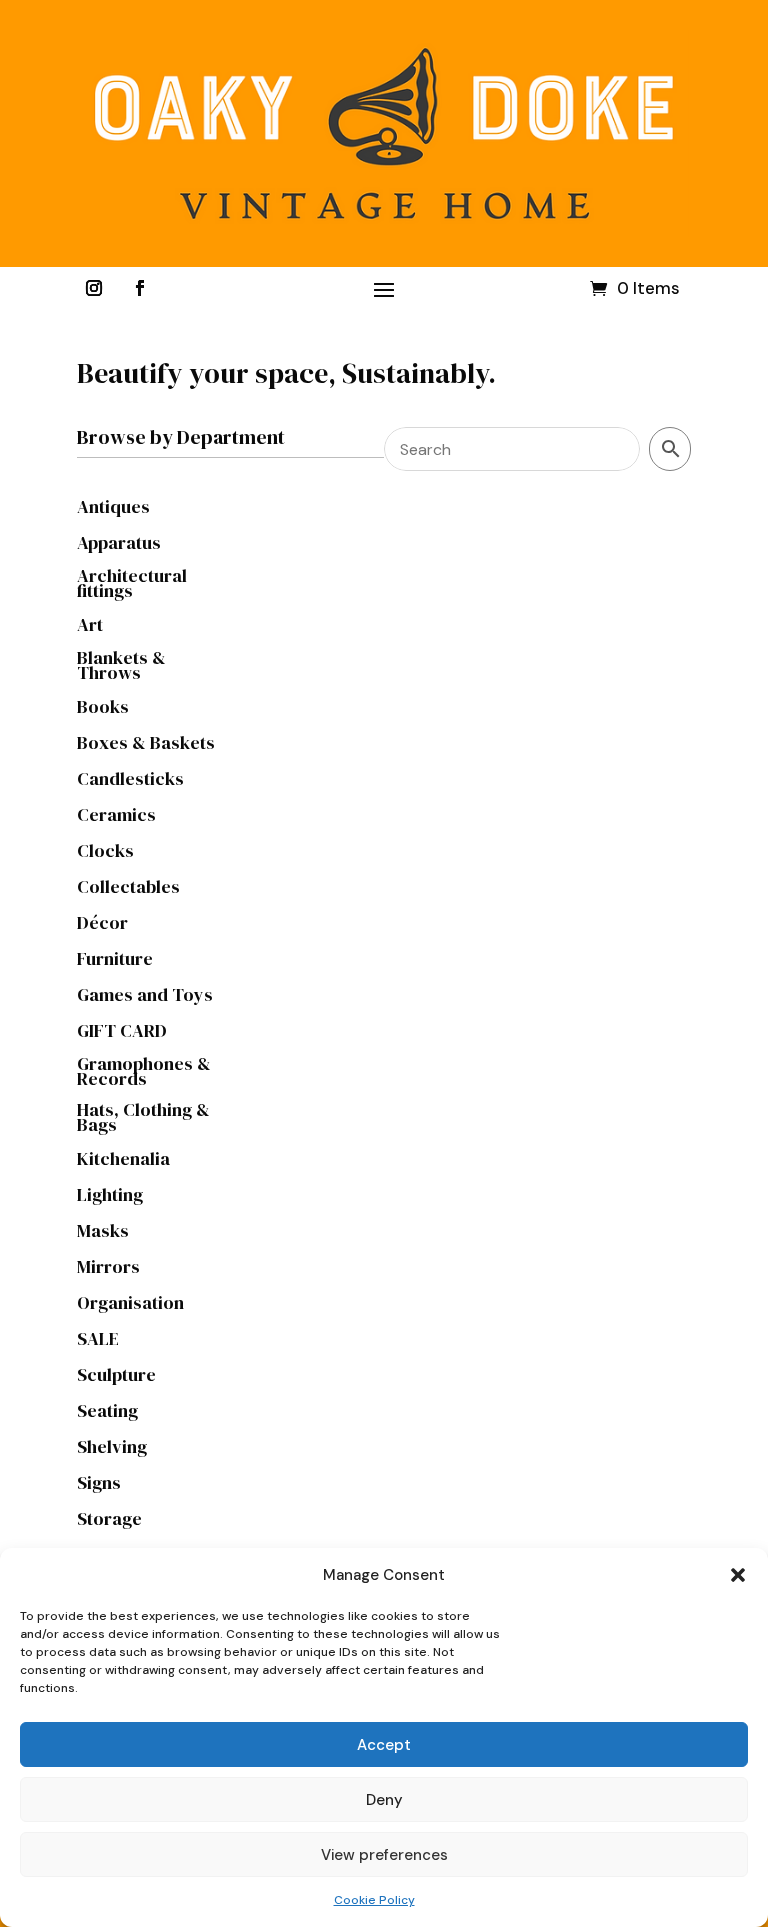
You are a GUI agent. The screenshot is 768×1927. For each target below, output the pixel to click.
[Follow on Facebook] (140, 288)
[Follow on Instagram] (94, 288)
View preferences (384, 1855)
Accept (384, 1745)
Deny (384, 1800)
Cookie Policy (374, 1900)
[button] (738, 1575)
